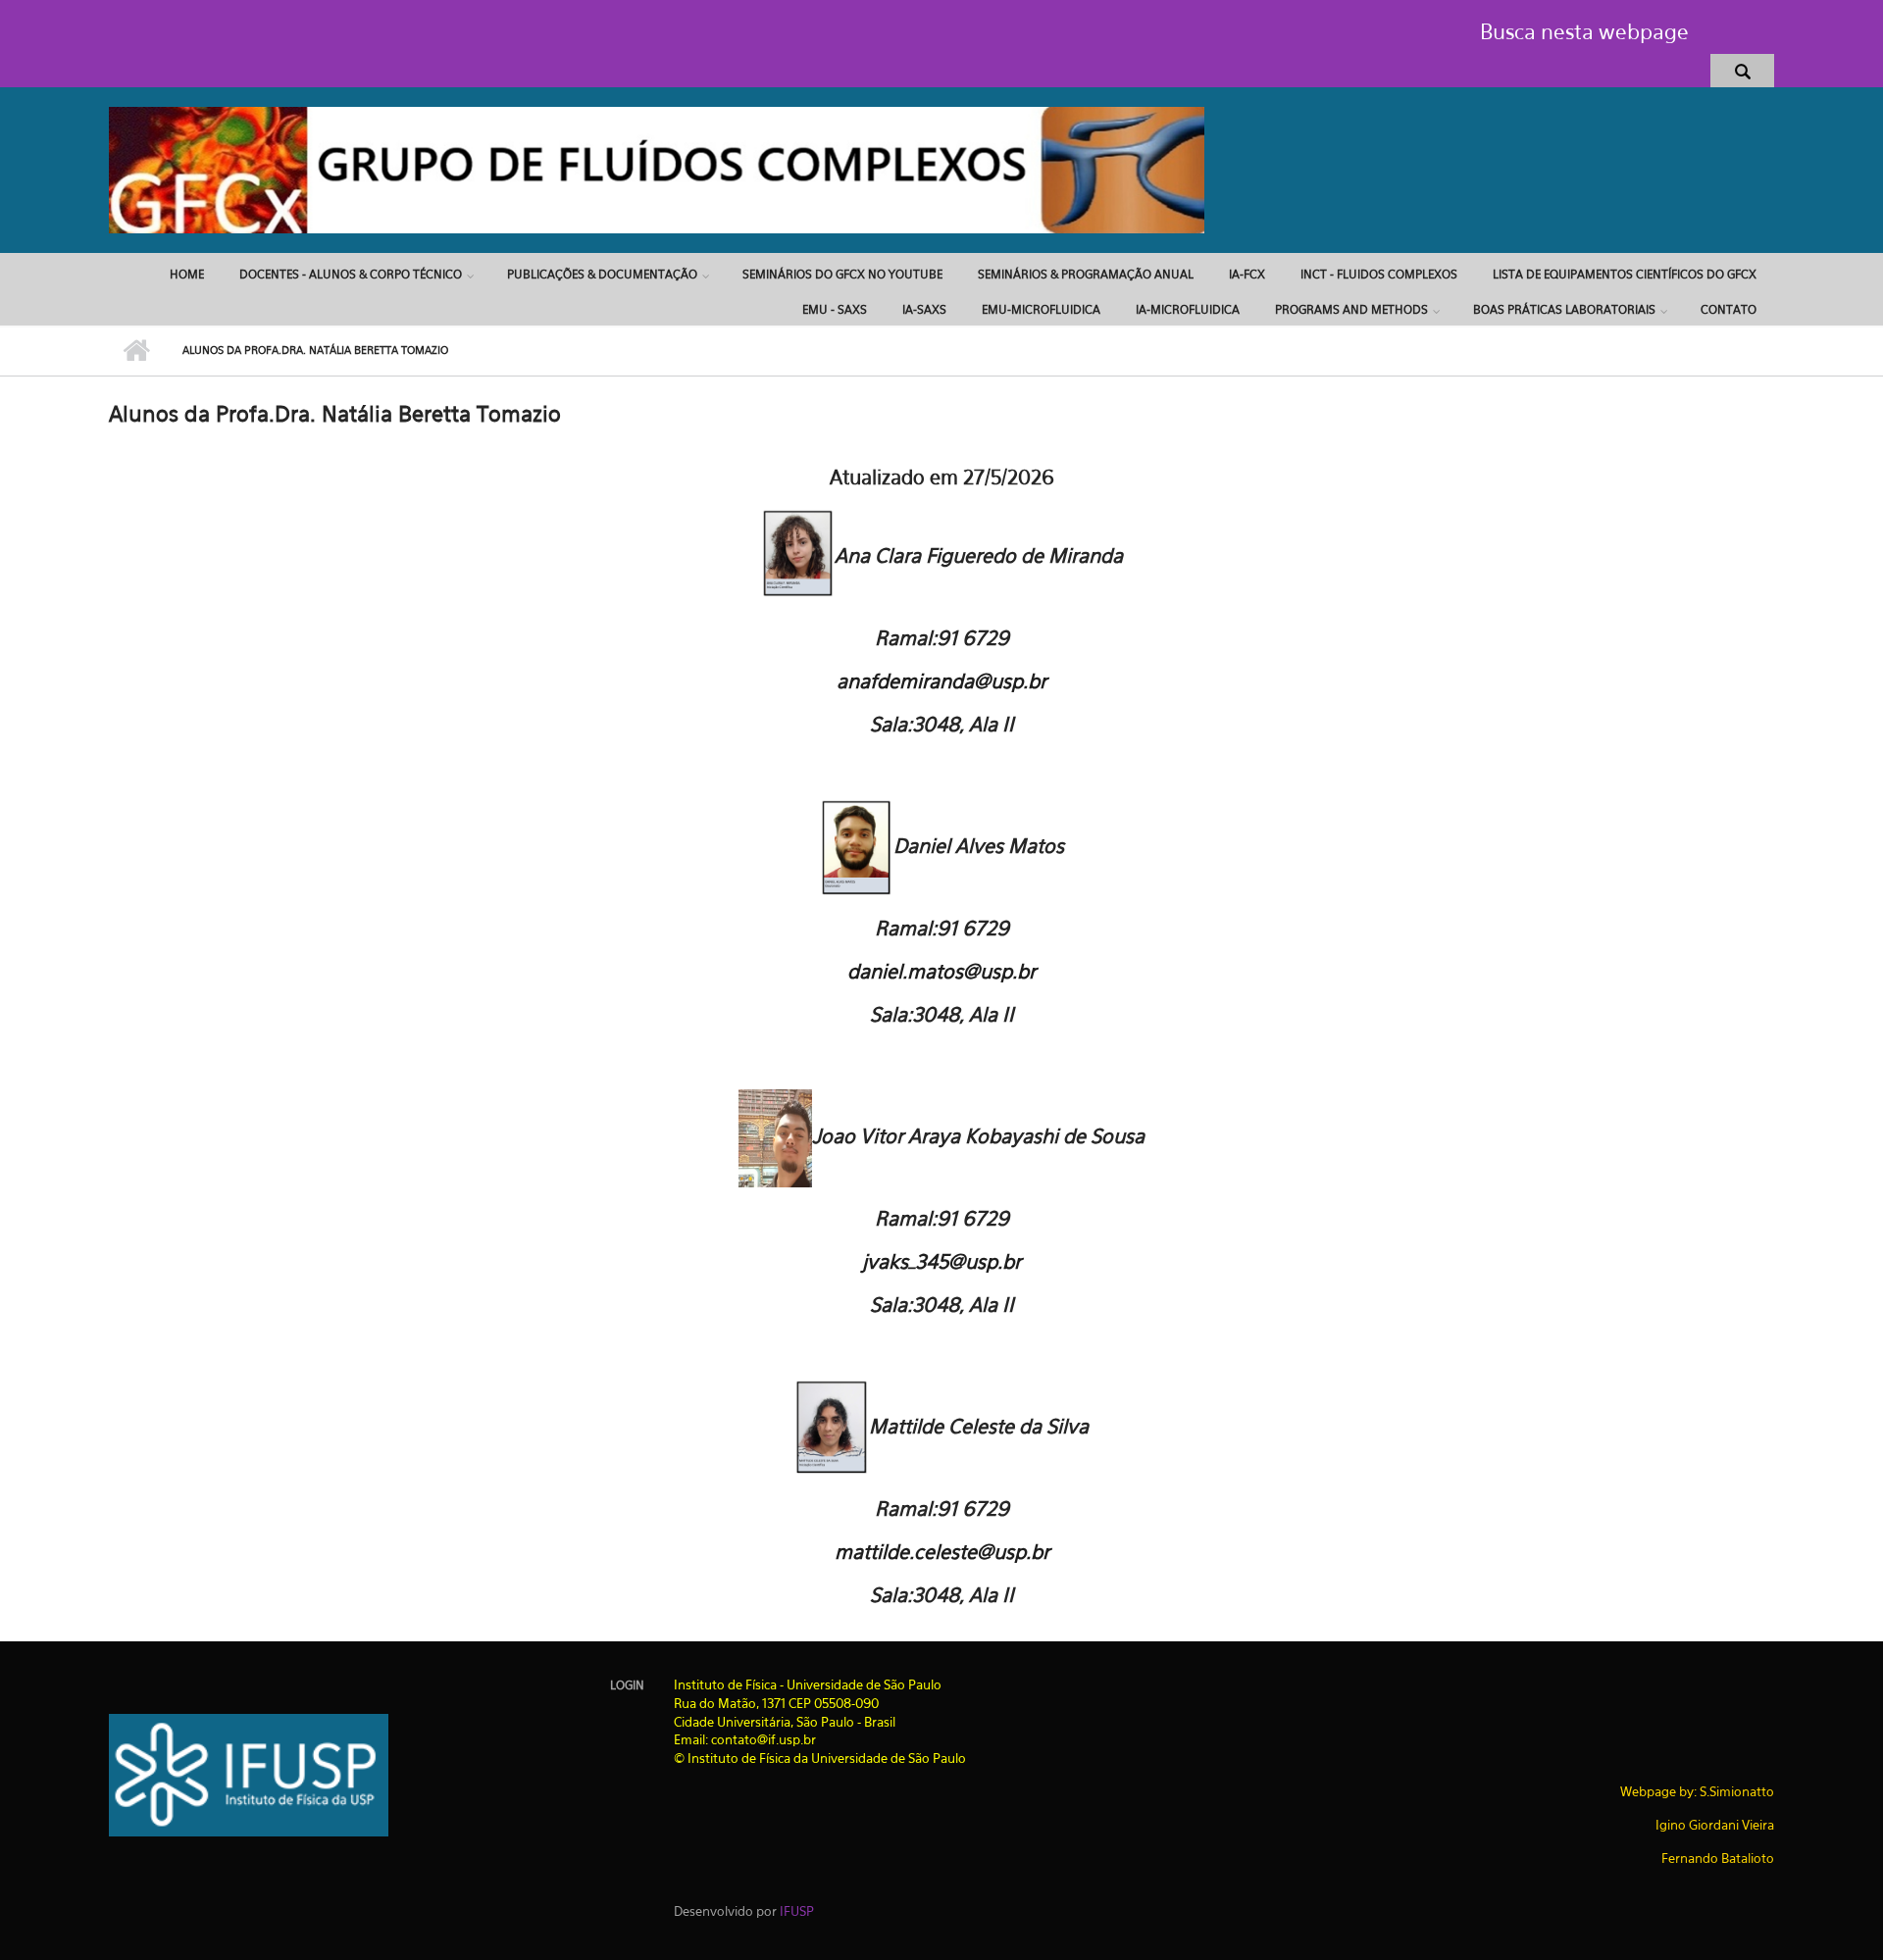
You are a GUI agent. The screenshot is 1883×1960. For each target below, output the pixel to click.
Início (136, 351)
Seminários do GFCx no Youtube (842, 274)
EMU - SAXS (835, 309)
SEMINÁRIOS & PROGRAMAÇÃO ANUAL (1086, 274)
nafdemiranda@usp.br (947, 681)
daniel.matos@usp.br (941, 971)
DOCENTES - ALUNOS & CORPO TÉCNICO (351, 274)
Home (187, 274)
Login (627, 1685)
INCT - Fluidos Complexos (1379, 274)
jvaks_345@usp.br (941, 1261)
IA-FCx (1247, 274)
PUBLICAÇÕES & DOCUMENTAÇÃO (602, 274)
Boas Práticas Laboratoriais (1564, 309)
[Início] (657, 169)
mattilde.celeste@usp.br (942, 1552)
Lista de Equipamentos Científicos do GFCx (1625, 274)
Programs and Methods (1351, 309)
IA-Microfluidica (1188, 309)
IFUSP (797, 1911)
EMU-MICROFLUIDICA (1041, 309)
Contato (1729, 309)
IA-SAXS (924, 309)
